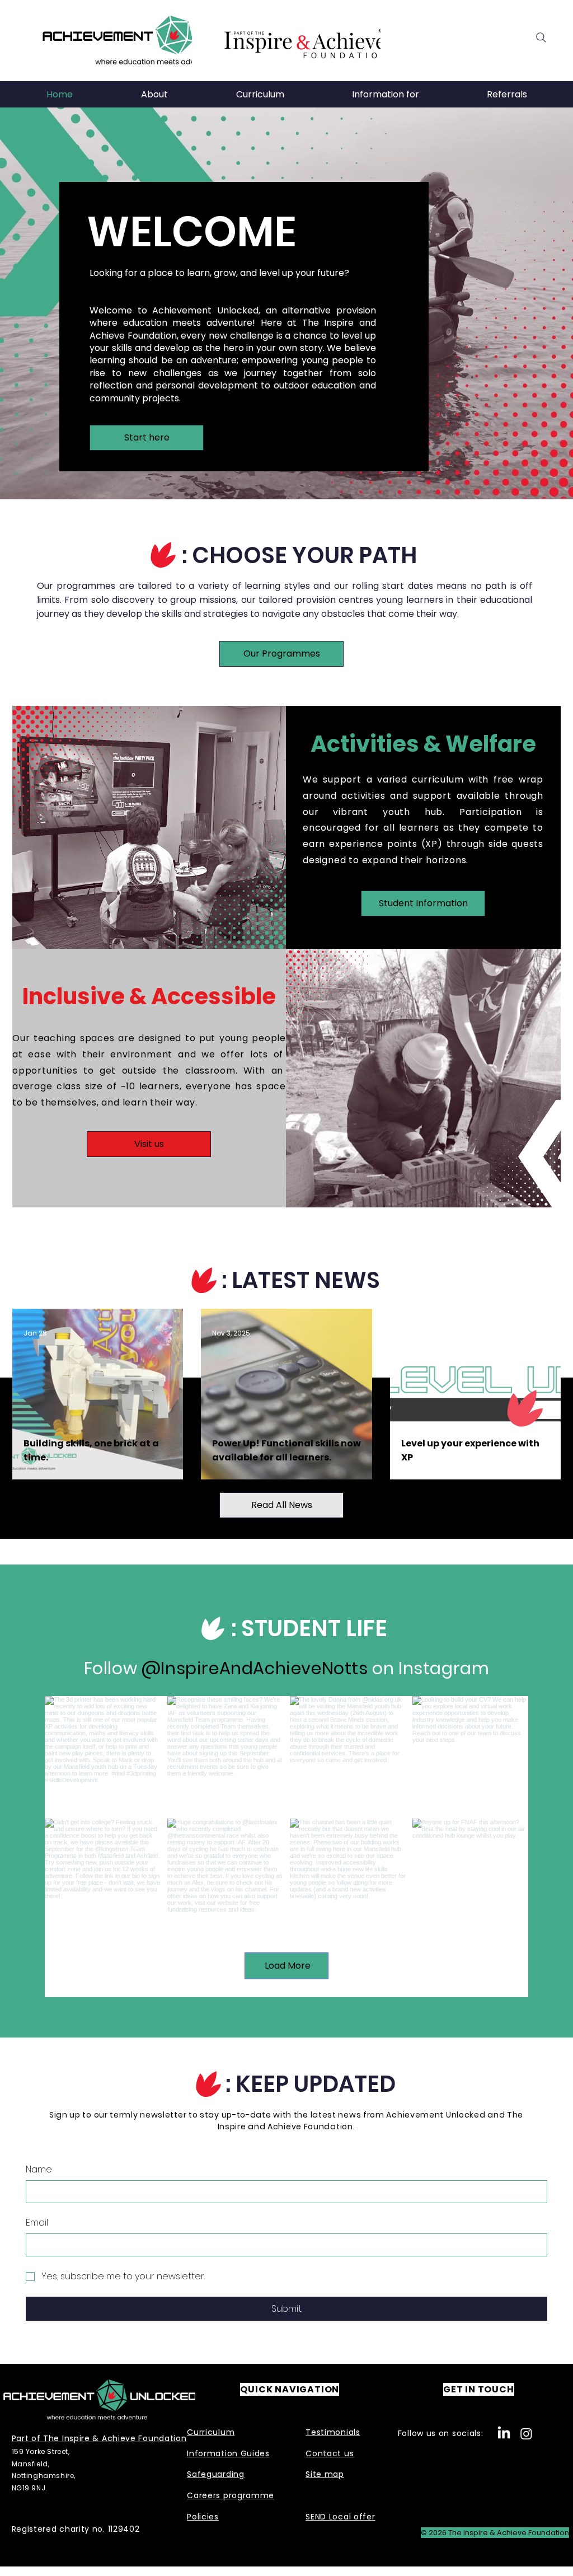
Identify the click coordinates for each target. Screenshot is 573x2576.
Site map (325, 2474)
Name (39, 2170)
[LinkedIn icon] (504, 2434)
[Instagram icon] (526, 2434)
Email (37, 2223)
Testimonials (333, 2432)
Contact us (330, 2453)
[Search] (541, 38)
